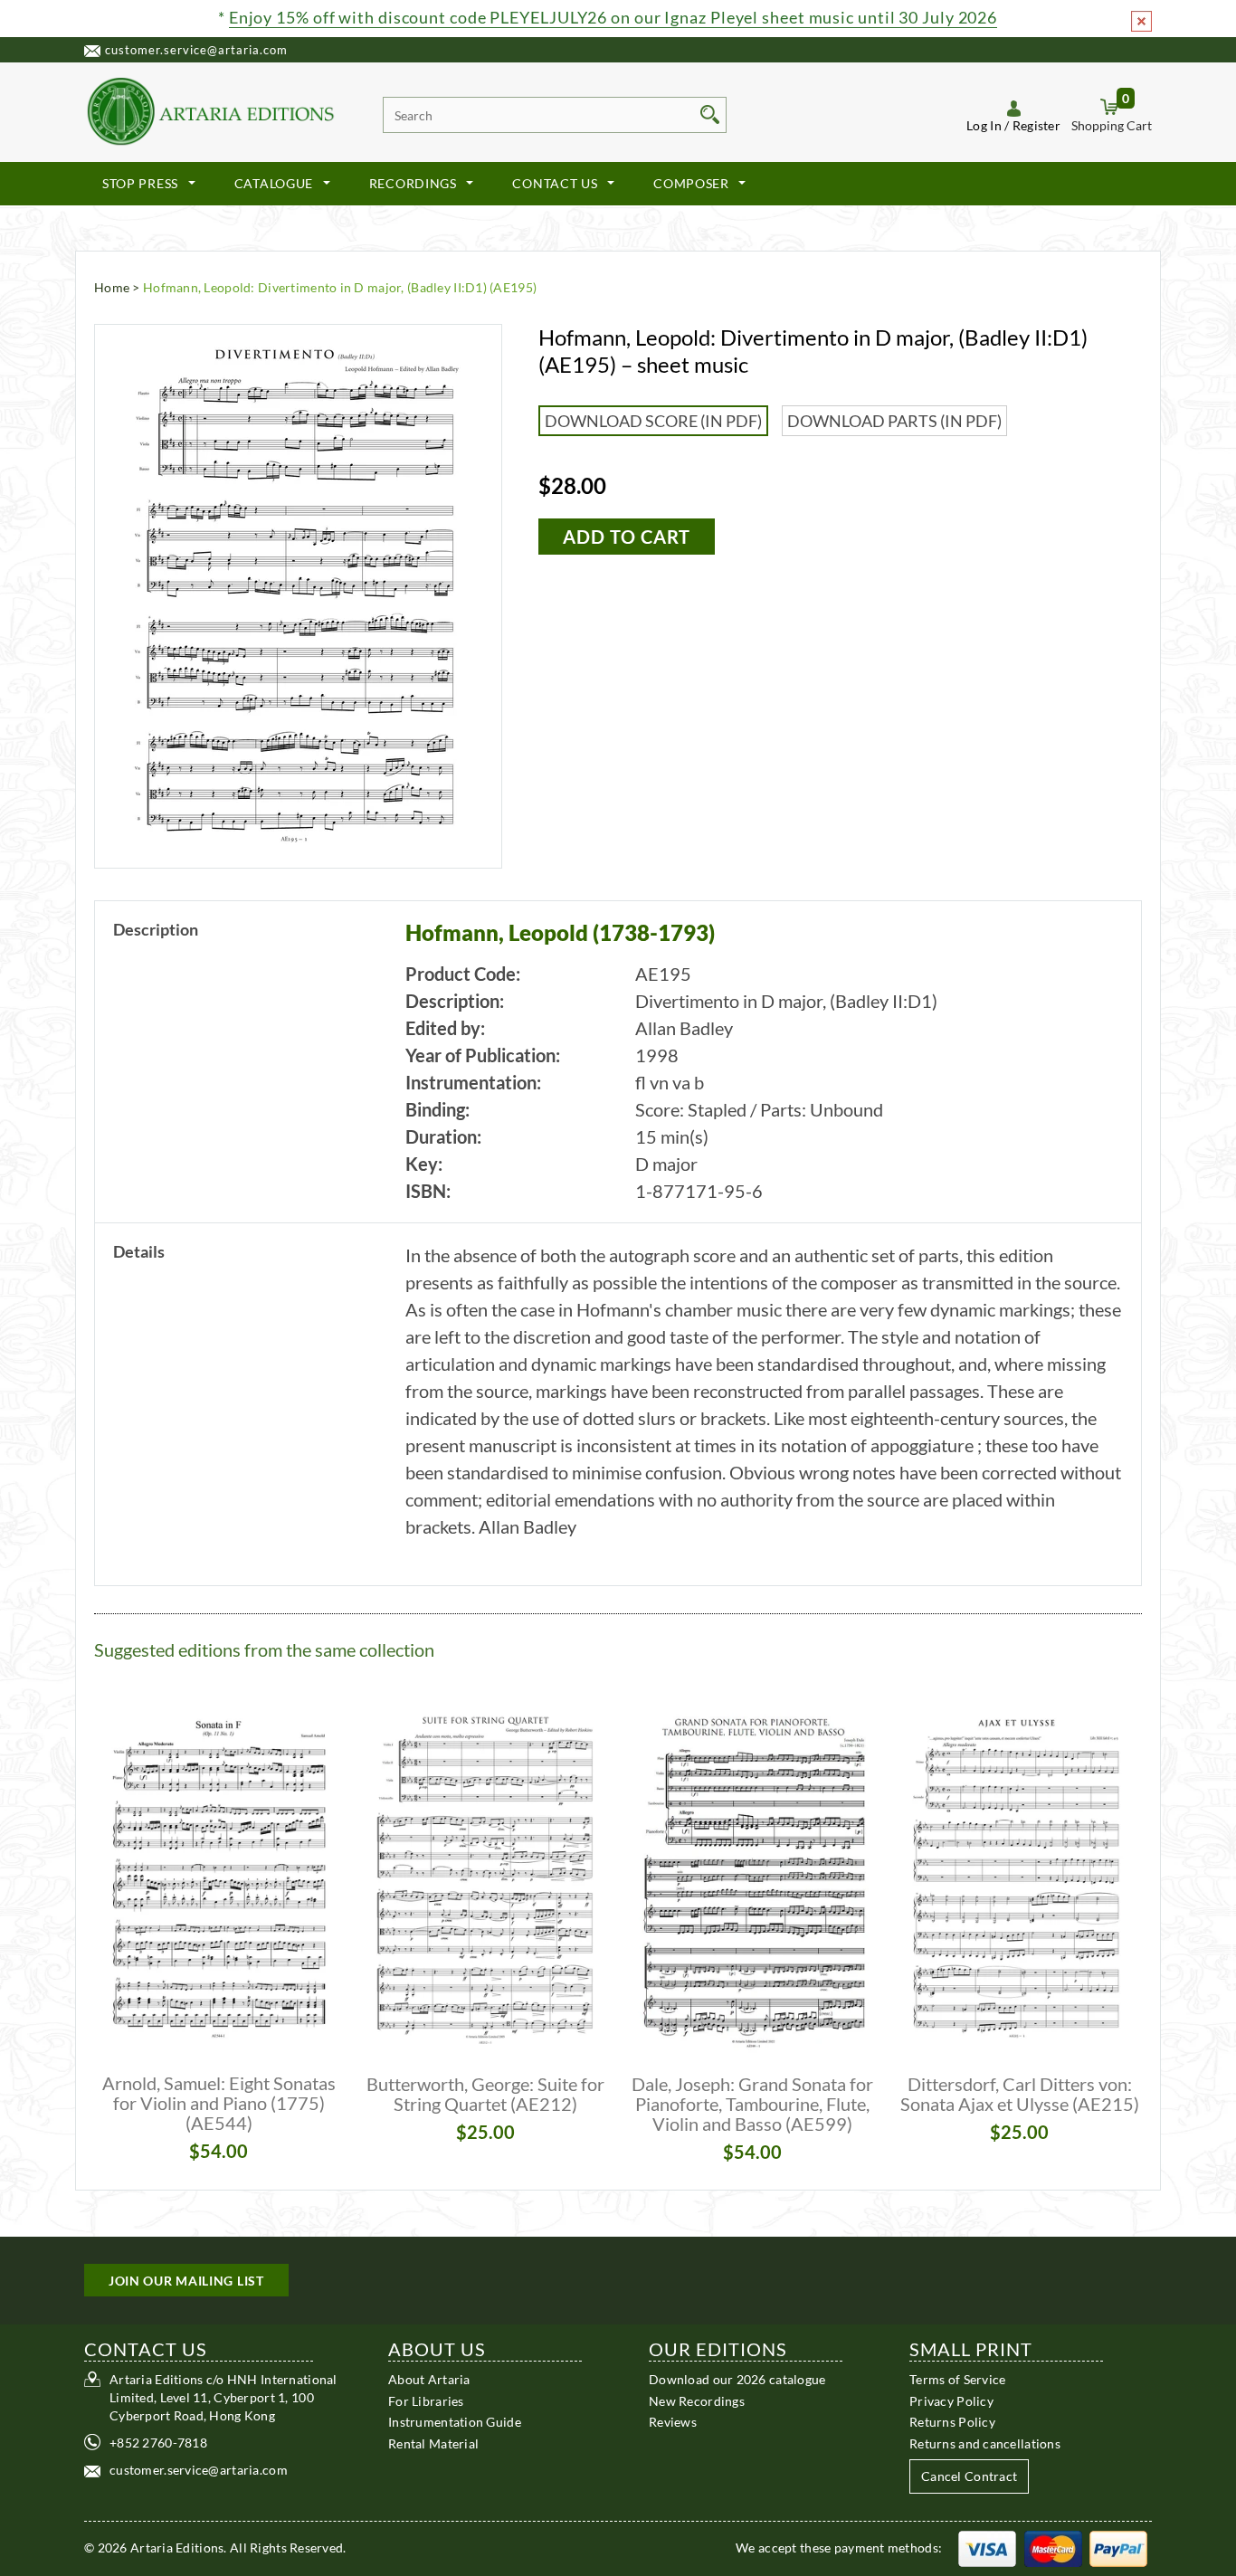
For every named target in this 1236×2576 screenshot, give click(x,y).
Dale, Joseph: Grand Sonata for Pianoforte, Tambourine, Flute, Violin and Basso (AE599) (752, 2104)
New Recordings (697, 2400)
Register (1036, 125)
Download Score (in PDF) (653, 421)
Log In (984, 125)
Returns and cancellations (985, 2443)
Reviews (673, 2422)
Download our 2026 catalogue (737, 2379)
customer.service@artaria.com (196, 50)
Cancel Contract (969, 2476)
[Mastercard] (1053, 2547)
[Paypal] (1118, 2547)
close (1141, 21)
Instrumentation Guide (455, 2422)
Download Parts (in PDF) (894, 421)
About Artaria (429, 2379)
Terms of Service (957, 2379)
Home (112, 287)
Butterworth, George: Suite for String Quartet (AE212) (485, 2094)
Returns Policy (952, 2422)
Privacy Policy (951, 2400)
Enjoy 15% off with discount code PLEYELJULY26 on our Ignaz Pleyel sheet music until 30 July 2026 (613, 17)
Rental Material (433, 2443)
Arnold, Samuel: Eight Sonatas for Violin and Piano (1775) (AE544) (219, 2103)
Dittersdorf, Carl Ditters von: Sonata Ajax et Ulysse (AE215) (1020, 2094)
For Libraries (426, 2400)
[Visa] (987, 2547)
